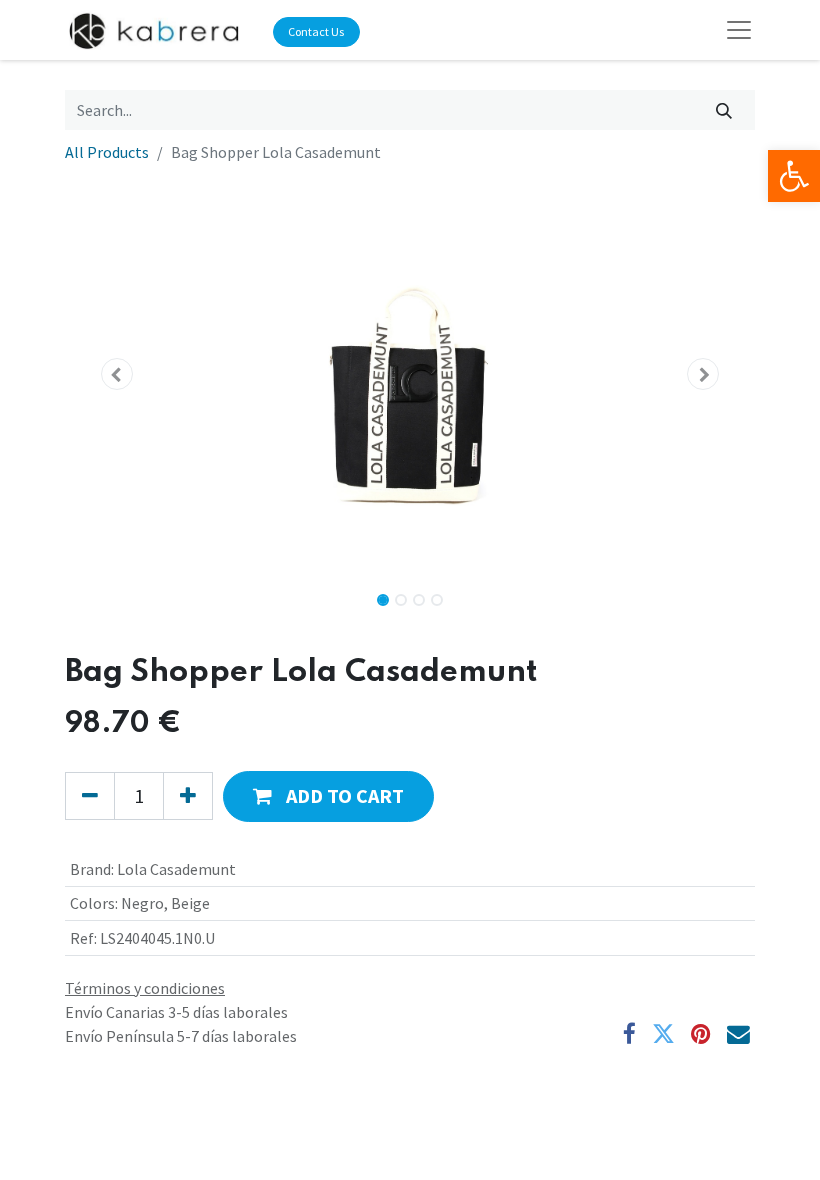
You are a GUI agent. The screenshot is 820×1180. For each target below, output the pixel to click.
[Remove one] (90, 796)
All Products (107, 152)
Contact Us (316, 31)
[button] (117, 374)
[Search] (724, 110)
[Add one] (188, 796)
